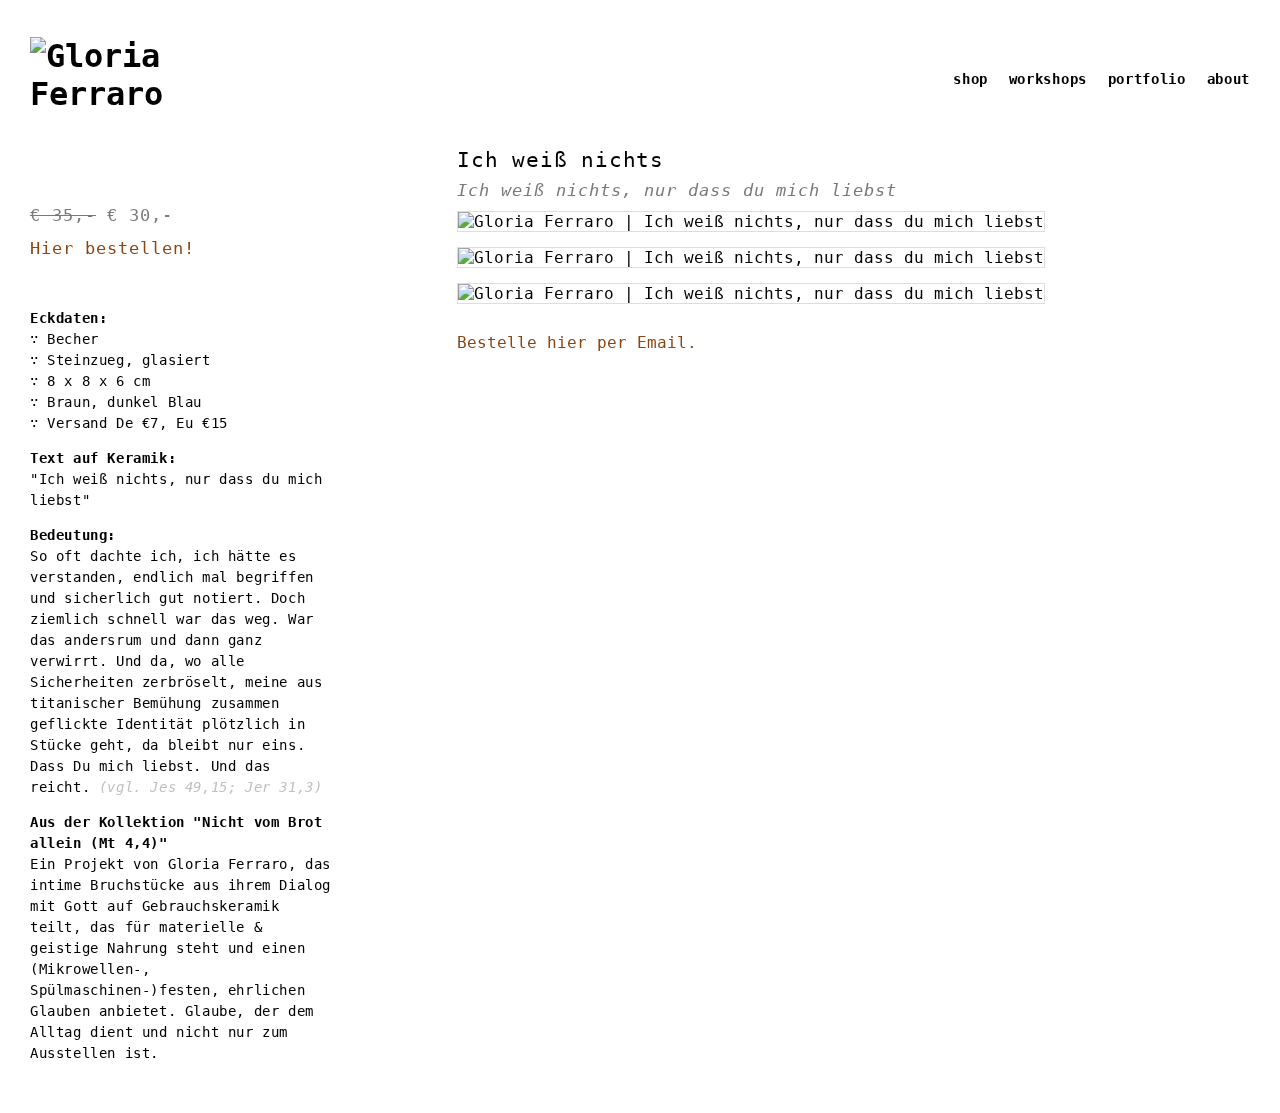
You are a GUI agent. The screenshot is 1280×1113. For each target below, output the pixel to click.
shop (970, 79)
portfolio (1147, 79)
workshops (1048, 79)
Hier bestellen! (112, 248)
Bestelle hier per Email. (577, 342)
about (1229, 79)
